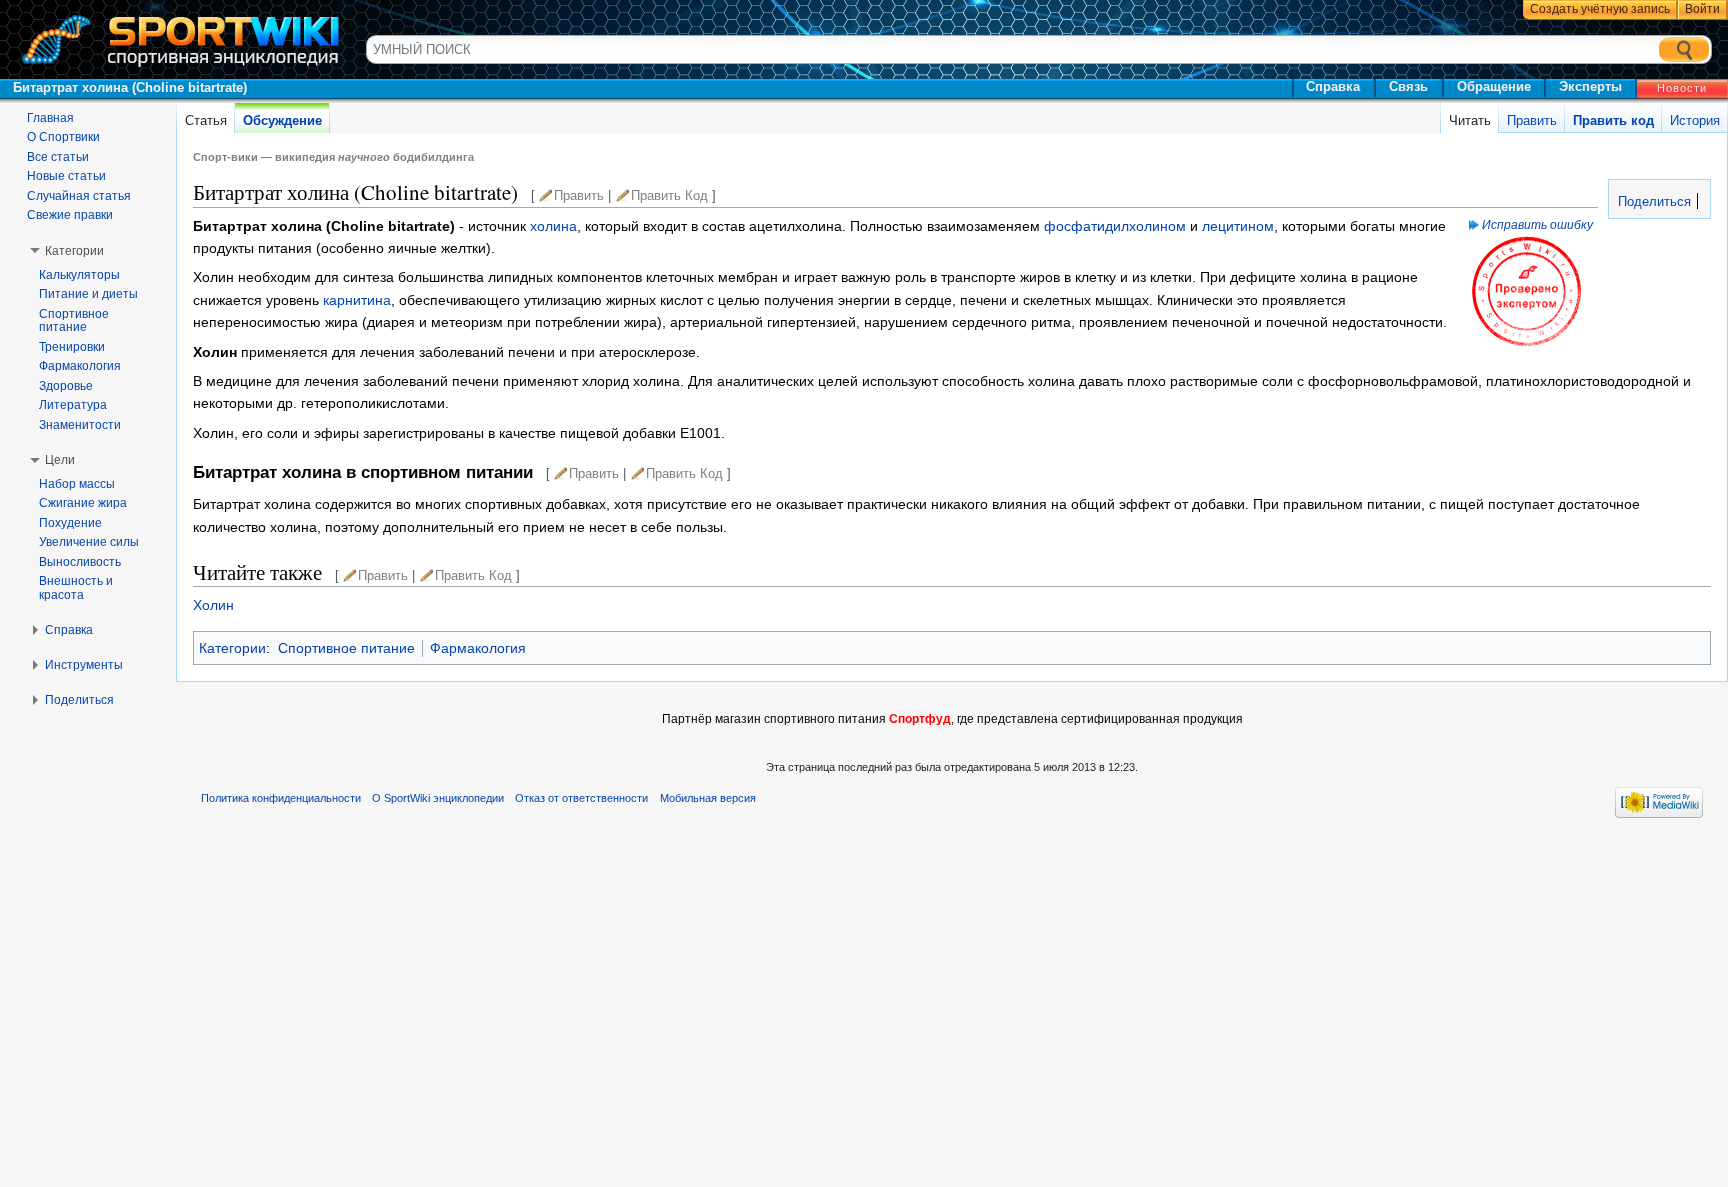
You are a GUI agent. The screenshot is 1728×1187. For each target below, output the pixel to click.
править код (669, 195)
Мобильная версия (708, 798)
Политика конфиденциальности (281, 798)
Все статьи (58, 157)
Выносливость (80, 562)
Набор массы (77, 484)
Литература (73, 405)
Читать (1470, 120)
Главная (50, 118)
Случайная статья (79, 196)
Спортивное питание (346, 648)
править (579, 195)
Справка (1333, 86)
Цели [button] (60, 460)
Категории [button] (74, 251)
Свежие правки (70, 215)
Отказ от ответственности (581, 798)
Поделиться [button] (79, 700)
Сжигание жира (83, 503)
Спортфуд (920, 719)
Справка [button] (69, 630)
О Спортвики (63, 137)
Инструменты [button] (84, 665)
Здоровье (66, 386)
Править (1532, 120)
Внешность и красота (76, 588)
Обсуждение (282, 120)
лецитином (1238, 226)
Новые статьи (66, 176)
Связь (1408, 86)
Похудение (70, 523)
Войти (1702, 9)
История (1695, 120)
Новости (1682, 88)
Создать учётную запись (1600, 9)
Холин (213, 605)
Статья (206, 120)
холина (553, 226)
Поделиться (1652, 202)
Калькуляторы (79, 275)
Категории (232, 648)
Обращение (1494, 86)
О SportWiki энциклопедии (438, 798)
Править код (1613, 120)
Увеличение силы (89, 542)
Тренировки (72, 347)
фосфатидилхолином (1115, 226)
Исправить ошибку (1537, 224)
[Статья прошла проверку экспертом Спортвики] (1526, 290)
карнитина (357, 300)
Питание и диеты (88, 294)
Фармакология (478, 648)
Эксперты (1590, 86)
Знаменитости (80, 425)
